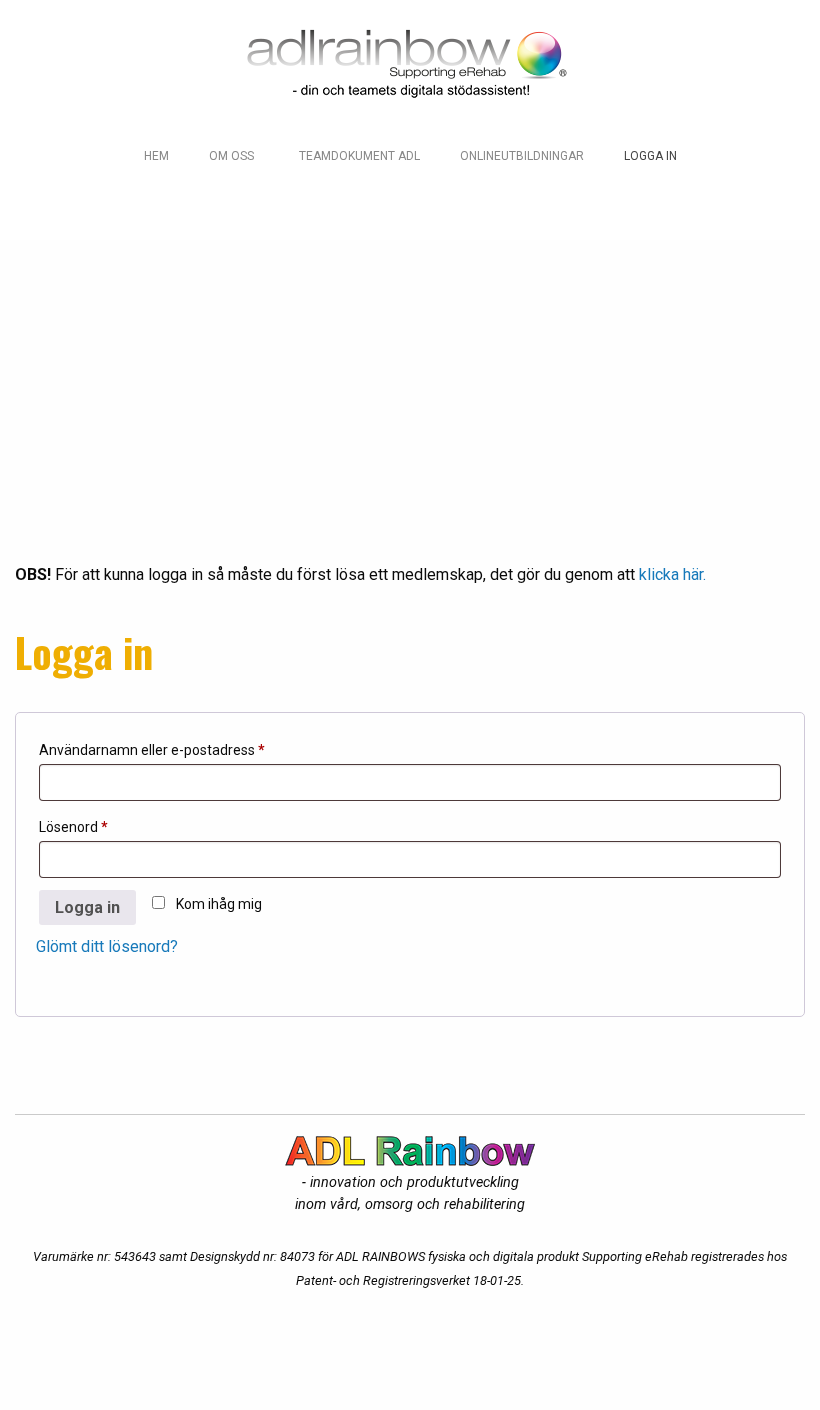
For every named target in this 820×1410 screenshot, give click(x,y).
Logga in (87, 907)
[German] (198, 200)
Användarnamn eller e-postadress (191, 749)
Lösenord (113, 826)
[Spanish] (164, 200)
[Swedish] (232, 200)
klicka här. (672, 574)
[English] (130, 200)
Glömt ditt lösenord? (107, 946)
